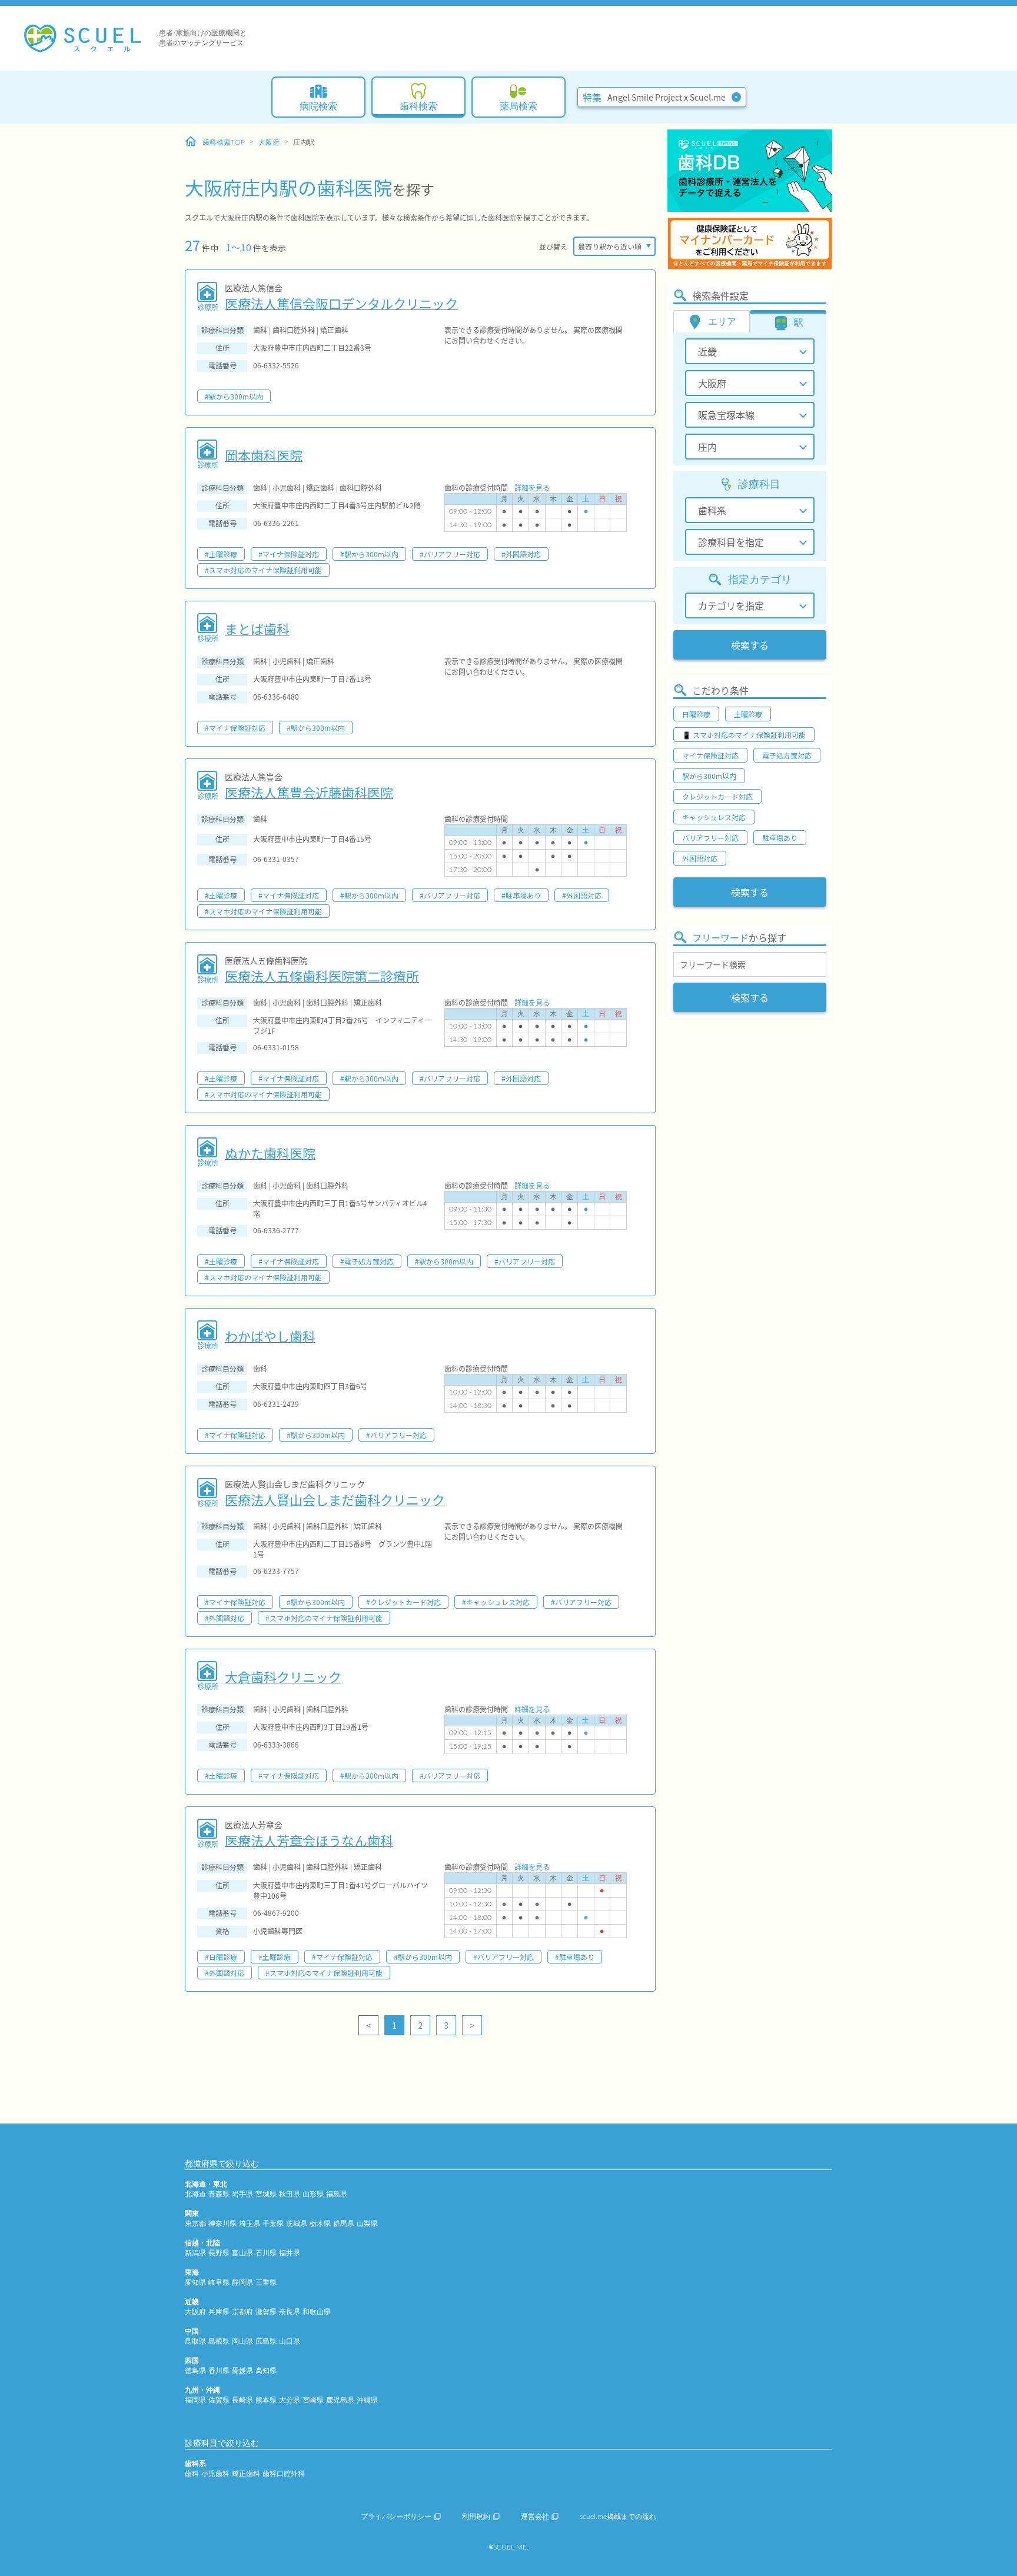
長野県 (219, 2253)
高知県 (266, 2371)
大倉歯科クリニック (283, 1676)
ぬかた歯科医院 (270, 1153)
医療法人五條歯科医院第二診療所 (322, 976)
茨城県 (297, 2224)
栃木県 (320, 2224)
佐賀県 (219, 2400)
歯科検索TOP (224, 142)
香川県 (219, 2371)
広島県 (266, 2341)
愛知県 (195, 2282)
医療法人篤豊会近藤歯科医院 (309, 792)
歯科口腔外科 (284, 2474)
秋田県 (290, 2194)
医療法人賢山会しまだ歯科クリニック (335, 1499)
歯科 (192, 2474)
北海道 (195, 2194)
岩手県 (242, 2194)
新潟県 (195, 2253)
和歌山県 (317, 2312)
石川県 (266, 2253)
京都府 (242, 2312)
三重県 (266, 2282)
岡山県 (242, 2341)
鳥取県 (195, 2341)
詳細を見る (532, 487)
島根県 (219, 2341)
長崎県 (242, 2400)
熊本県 (266, 2400)
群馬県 (344, 2224)
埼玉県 (250, 2224)
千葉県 (273, 2224)
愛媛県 (242, 2371)
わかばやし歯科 (270, 1336)
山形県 (313, 2194)
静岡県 (242, 2282)
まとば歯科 (257, 628)
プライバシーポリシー (396, 2517)
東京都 (195, 2224)
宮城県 (266, 2194)
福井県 (290, 2253)
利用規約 (476, 2517)
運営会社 (535, 2517)
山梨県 (367, 2224)
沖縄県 (367, 2400)
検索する (750, 645)
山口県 (290, 2341)
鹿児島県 (340, 2400)
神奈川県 (222, 2224)
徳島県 (195, 2371)
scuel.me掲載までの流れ (618, 2517)
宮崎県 (313, 2400)
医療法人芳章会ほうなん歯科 (309, 1840)
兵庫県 (219, 2312)
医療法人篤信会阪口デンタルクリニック (341, 303)
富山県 (242, 2253)
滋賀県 (266, 2312)
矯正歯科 (246, 2474)
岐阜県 (219, 2282)
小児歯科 (215, 2474)
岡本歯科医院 (264, 455)
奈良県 (290, 2312)
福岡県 (195, 2400)
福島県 (337, 2194)
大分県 (290, 2400)
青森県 (219, 2194)
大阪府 (269, 142)
